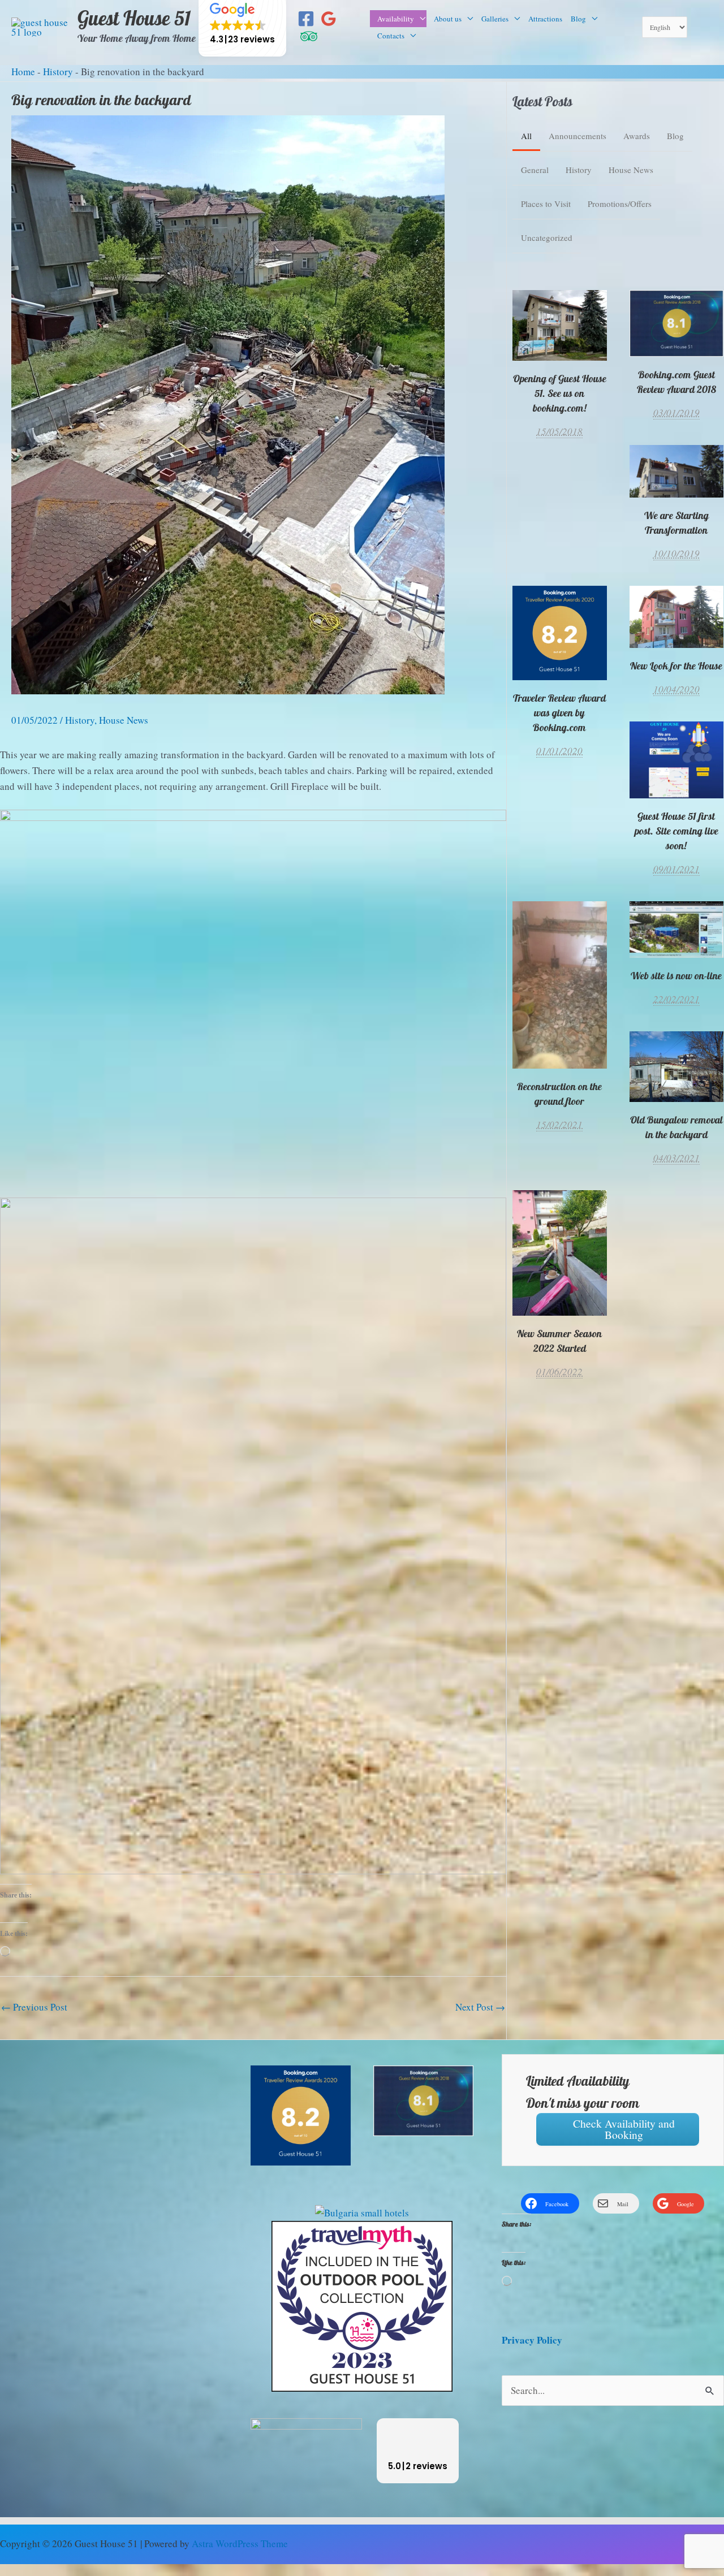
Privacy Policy (532, 2340)
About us (448, 19)
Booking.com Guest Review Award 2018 (676, 382)
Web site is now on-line (676, 976)
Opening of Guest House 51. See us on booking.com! (560, 325)
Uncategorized (547, 237)
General (535, 170)
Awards (637, 136)
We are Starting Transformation (676, 523)
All (526, 136)
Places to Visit (546, 204)
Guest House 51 (134, 19)
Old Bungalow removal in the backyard (676, 1066)
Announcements (578, 136)
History (58, 72)
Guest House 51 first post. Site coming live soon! (676, 760)
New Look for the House (676, 666)
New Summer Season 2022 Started (559, 1253)
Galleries (495, 19)
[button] (418, 2451)
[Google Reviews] (329, 19)
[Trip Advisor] (309, 36)
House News (124, 720)
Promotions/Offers (620, 204)
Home (23, 72)
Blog (578, 19)
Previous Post (34, 2007)
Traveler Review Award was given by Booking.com (560, 632)
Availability (396, 19)
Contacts (391, 36)
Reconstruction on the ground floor (559, 1094)
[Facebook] (306, 19)
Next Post (480, 2007)
